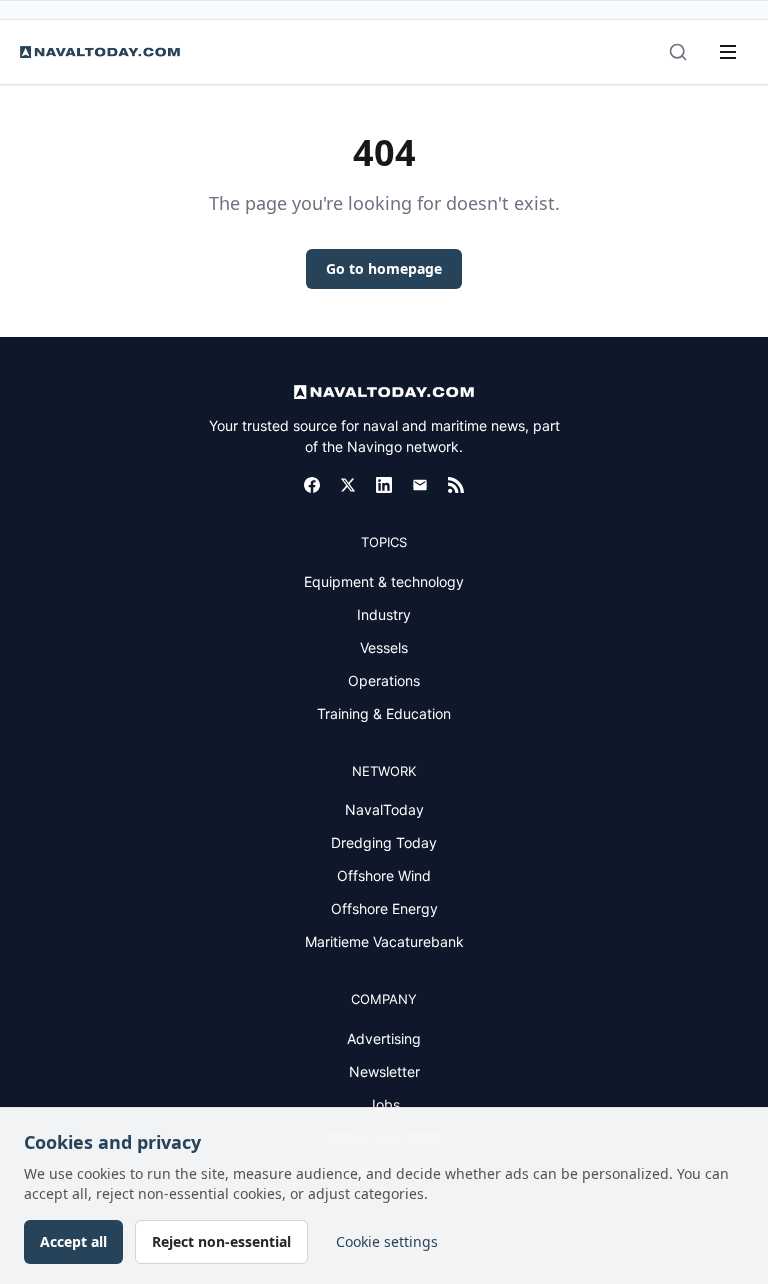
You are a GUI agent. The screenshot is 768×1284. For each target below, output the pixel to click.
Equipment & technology (384, 581)
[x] (348, 485)
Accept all (73, 1241)
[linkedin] (384, 485)
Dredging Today (384, 842)
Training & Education (384, 713)
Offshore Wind (384, 875)
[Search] (678, 52)
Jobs (384, 1104)
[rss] (456, 485)
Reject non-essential (221, 1241)
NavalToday (384, 809)
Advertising (384, 1038)
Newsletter (384, 1071)
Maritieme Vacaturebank (384, 941)
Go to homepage (384, 268)
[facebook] (312, 485)
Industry (384, 614)
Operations (384, 680)
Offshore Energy (384, 908)
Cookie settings (387, 1241)
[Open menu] (728, 52)
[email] (420, 485)
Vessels (384, 647)
